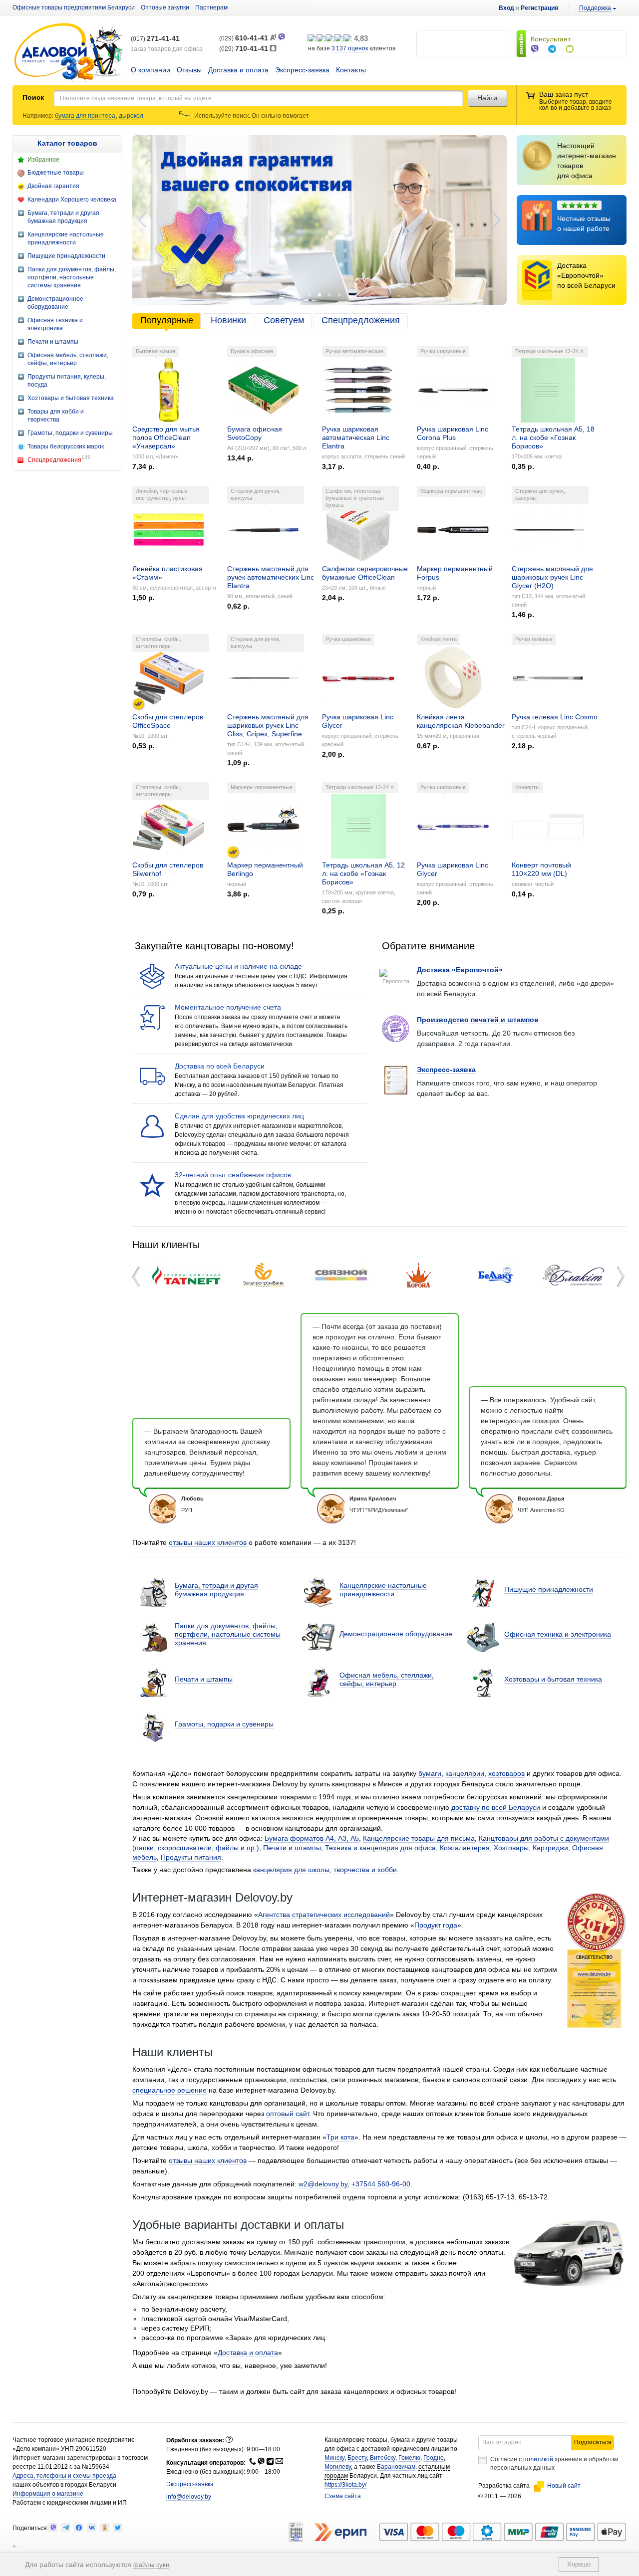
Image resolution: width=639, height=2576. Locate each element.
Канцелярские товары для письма (419, 1838)
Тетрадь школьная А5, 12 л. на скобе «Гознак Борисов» (363, 873)
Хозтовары (511, 1848)
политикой (538, 2459)
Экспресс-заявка (302, 70)
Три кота (340, 2137)
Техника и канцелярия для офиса (380, 1848)
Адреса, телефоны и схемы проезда (64, 2476)
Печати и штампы (204, 1679)
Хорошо (579, 2564)
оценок (350, 48)
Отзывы (189, 70)
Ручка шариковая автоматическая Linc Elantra (356, 437)
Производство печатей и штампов (478, 1020)
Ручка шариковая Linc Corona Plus (453, 433)
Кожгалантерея (465, 1848)
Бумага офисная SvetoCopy (255, 433)
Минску (334, 2458)
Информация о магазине (48, 2494)
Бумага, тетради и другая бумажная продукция (216, 1590)
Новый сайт (564, 2486)
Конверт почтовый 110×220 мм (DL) (541, 869)
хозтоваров (506, 1773)
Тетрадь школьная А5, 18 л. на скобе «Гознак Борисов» (553, 437)
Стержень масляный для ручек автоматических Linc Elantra (271, 577)
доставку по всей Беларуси (496, 1807)
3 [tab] (319, 295)
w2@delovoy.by (323, 2184)
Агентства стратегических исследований (324, 1915)
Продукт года (436, 1925)
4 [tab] (329, 295)
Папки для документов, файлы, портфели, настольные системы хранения (228, 1634)
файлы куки (151, 2565)
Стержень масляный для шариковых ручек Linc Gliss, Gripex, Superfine (268, 725)
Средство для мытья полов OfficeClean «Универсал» (166, 437)
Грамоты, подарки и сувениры (224, 1724)
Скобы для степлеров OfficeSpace (168, 721)
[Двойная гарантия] (138, 704)
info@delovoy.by (189, 2497)
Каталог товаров (67, 143)
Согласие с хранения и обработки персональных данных (554, 2464)
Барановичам (396, 2467)
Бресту (357, 2458)
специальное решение (169, 2090)
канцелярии (465, 1773)
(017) (155, 39)
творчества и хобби (365, 1870)
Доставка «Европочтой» (460, 970)
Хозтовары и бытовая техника (553, 1679)
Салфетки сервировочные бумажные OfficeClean (365, 573)
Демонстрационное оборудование (396, 1634)
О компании (151, 70)
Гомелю (409, 2458)
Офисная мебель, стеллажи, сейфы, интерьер (387, 1679)
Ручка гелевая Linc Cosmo (555, 717)
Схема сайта (343, 2496)
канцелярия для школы (291, 1870)
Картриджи (550, 1848)
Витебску (383, 2458)
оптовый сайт (288, 2114)
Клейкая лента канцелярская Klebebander (461, 721)
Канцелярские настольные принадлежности (383, 1590)
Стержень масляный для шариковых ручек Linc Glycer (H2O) (552, 577)
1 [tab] (300, 295)
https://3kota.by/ (345, 2485)
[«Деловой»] (68, 53)
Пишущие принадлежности (549, 1589)
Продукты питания (191, 1857)
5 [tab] (339, 295)
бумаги (430, 1773)
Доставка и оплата (238, 70)
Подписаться (593, 2442)
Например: (39, 116)
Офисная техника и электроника (558, 1634)
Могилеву (338, 2467)
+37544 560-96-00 (381, 2184)
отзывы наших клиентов (208, 1542)
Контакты (351, 70)
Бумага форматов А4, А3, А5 (312, 1838)
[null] (53, 2528)
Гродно (434, 2458)
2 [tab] (310, 295)
